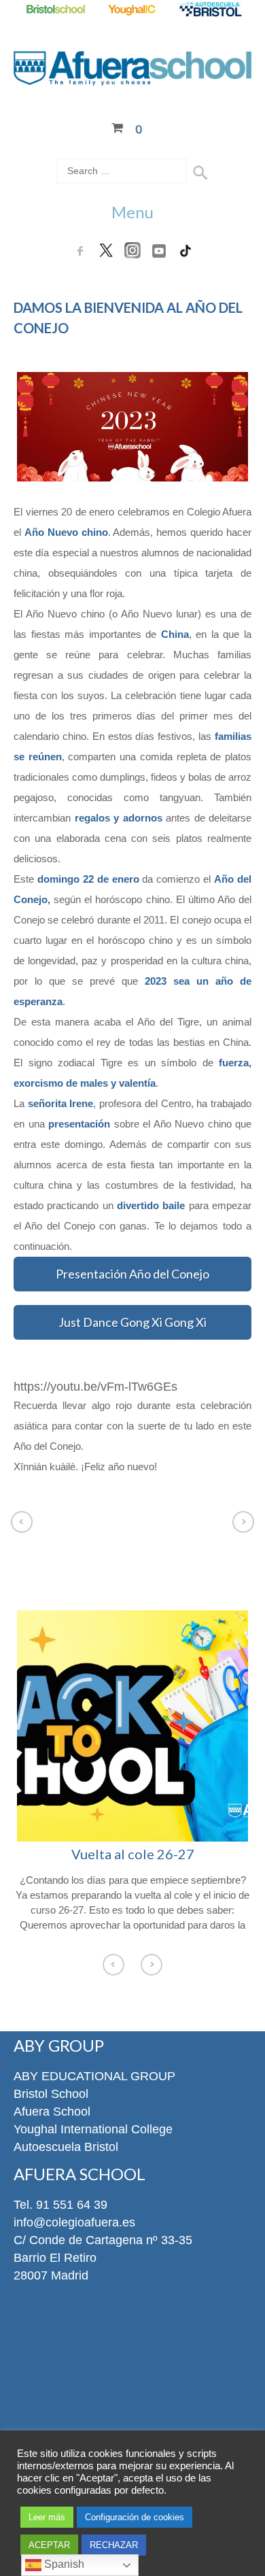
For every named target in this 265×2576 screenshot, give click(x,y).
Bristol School (51, 2094)
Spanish (63, 2564)
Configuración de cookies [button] (135, 2517)
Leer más (47, 2517)
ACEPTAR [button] (49, 2545)
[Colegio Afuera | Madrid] (132, 78)
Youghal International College (93, 2129)
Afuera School (52, 2112)
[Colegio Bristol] (55, 10)
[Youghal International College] (133, 10)
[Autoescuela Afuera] (210, 10)
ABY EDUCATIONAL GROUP (94, 2076)
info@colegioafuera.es (74, 2222)
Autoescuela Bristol (66, 2147)
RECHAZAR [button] (114, 2545)
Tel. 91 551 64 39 (60, 2205)
